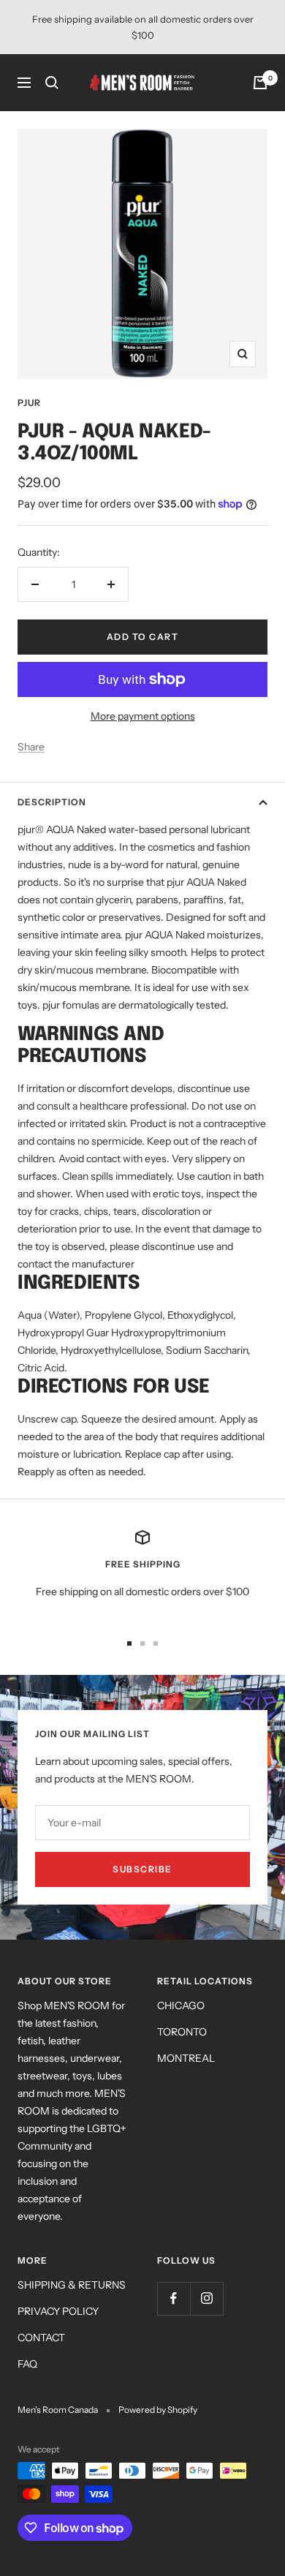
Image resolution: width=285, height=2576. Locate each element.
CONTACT (41, 2338)
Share (31, 747)
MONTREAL (186, 2058)
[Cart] (260, 83)
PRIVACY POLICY (58, 2311)
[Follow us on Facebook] (174, 2298)
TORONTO (182, 2032)
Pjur (29, 403)
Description (52, 802)
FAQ (27, 2364)
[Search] (52, 83)
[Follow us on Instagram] (206, 2298)
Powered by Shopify (158, 2410)
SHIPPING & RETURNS (72, 2285)
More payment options (143, 716)
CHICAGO (181, 2006)
